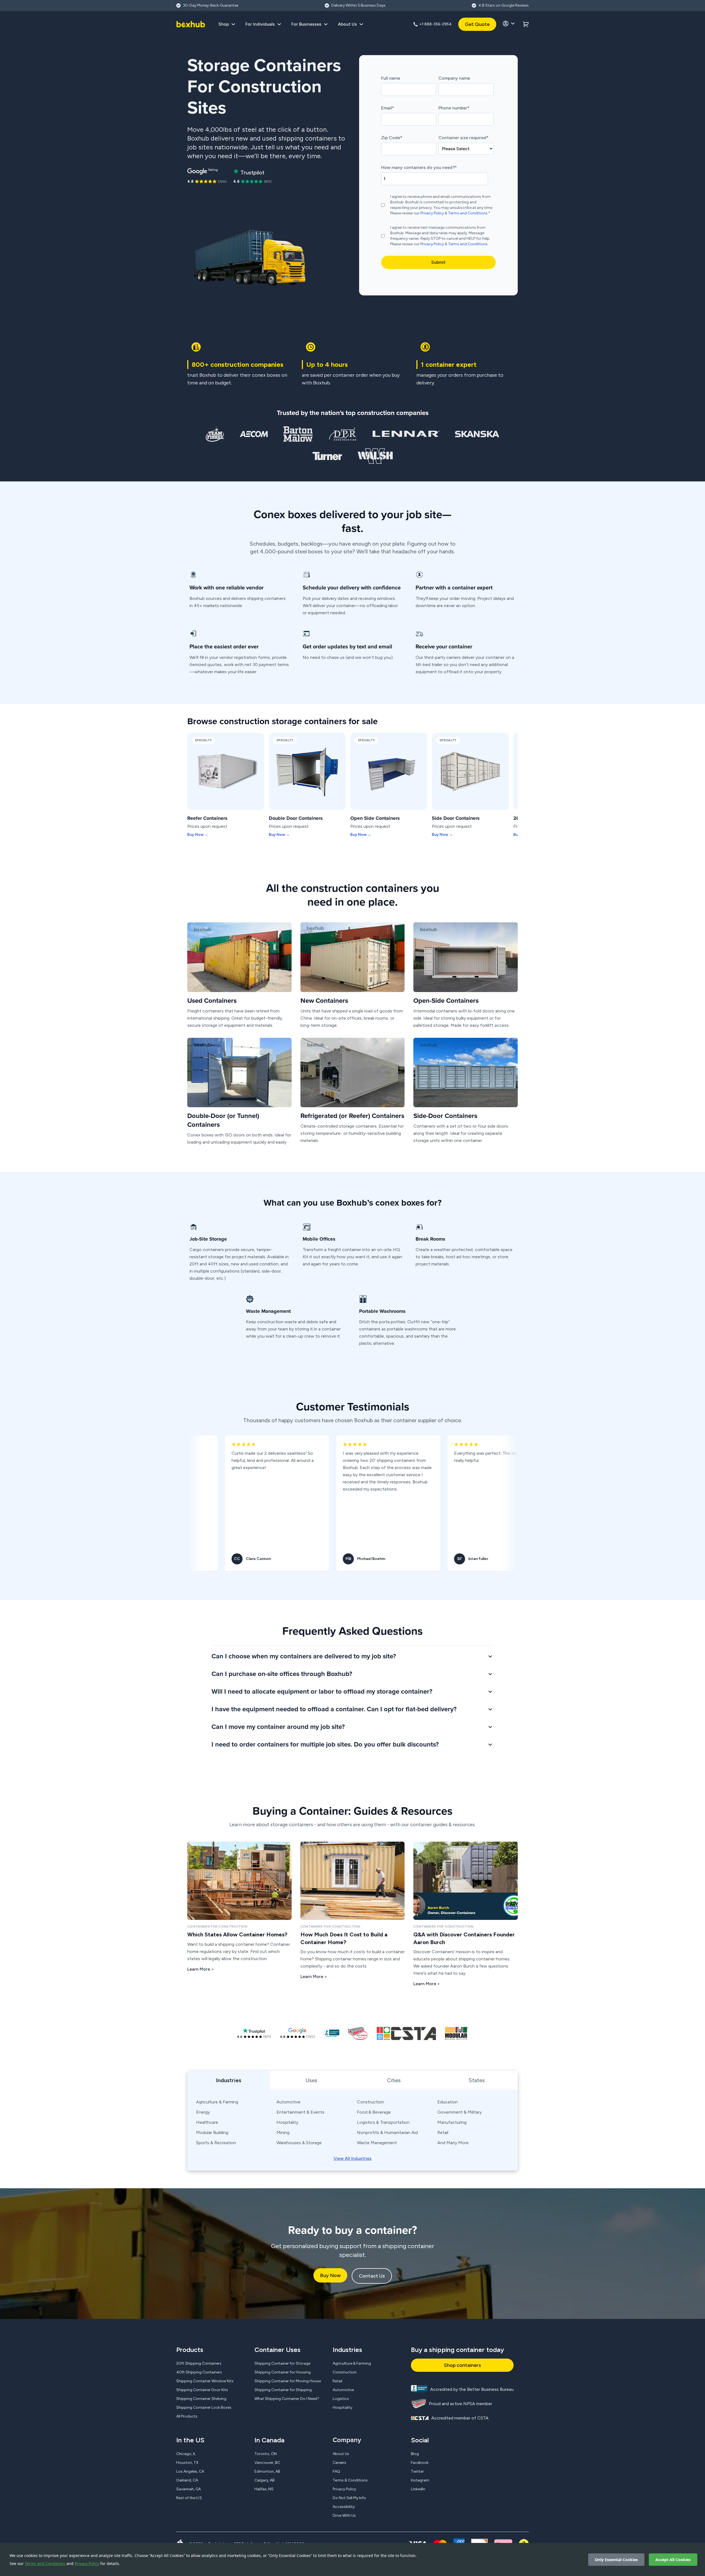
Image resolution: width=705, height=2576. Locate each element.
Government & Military (459, 2112)
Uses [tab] (311, 2080)
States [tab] (477, 2080)
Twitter (417, 2471)
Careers (339, 2463)
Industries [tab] (229, 2080)
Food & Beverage (374, 2112)
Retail (443, 2132)
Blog (415, 2454)
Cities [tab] (394, 2080)
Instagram (420, 2480)
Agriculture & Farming (217, 2102)
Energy (203, 2112)
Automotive (288, 2102)
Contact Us (372, 2276)
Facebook (420, 2463)
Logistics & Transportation (383, 2122)
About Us (341, 2454)
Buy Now (330, 2275)
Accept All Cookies (673, 2560)
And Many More (453, 2143)
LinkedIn (418, 2489)
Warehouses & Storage (299, 2143)
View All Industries (352, 2158)
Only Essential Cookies (616, 2560)
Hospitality (287, 2122)
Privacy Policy (87, 2563)
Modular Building (212, 2132)
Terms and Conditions (45, 2563)
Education (448, 2102)
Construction (370, 2102)
